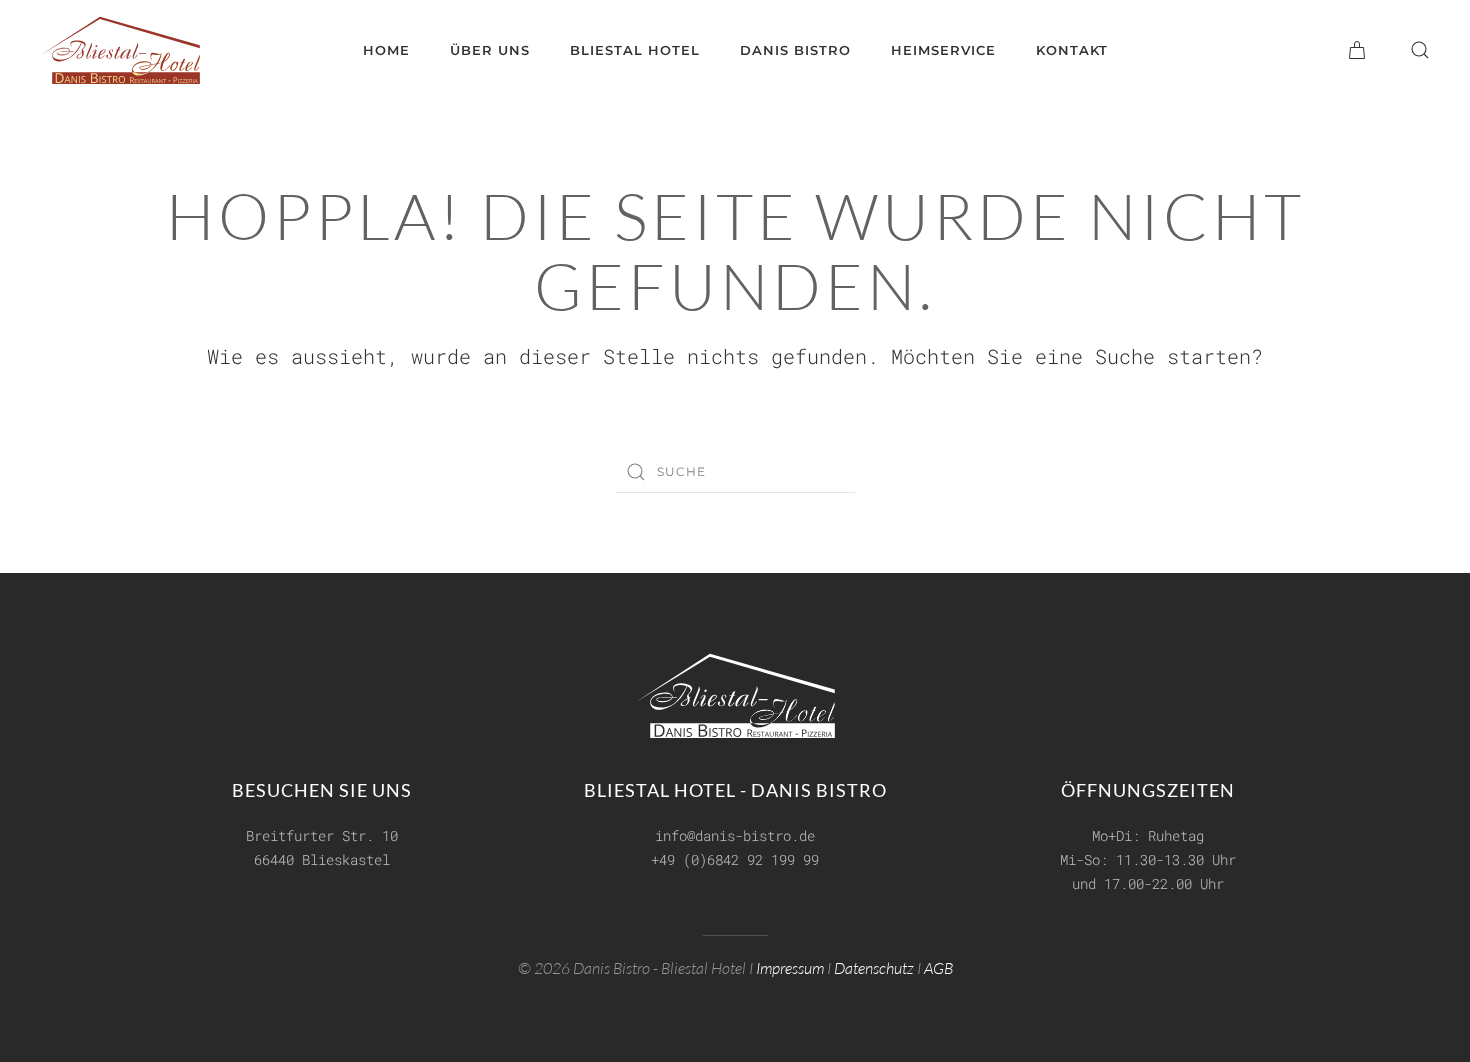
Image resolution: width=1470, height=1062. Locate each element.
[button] (1420, 50)
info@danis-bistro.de (735, 835)
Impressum (790, 968)
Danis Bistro (795, 50)
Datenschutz (874, 968)
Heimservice (943, 50)
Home (386, 50)
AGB (938, 968)
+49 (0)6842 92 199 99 (735, 859)
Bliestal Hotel (635, 50)
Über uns (490, 50)
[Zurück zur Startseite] (120, 50)
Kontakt (1072, 50)
